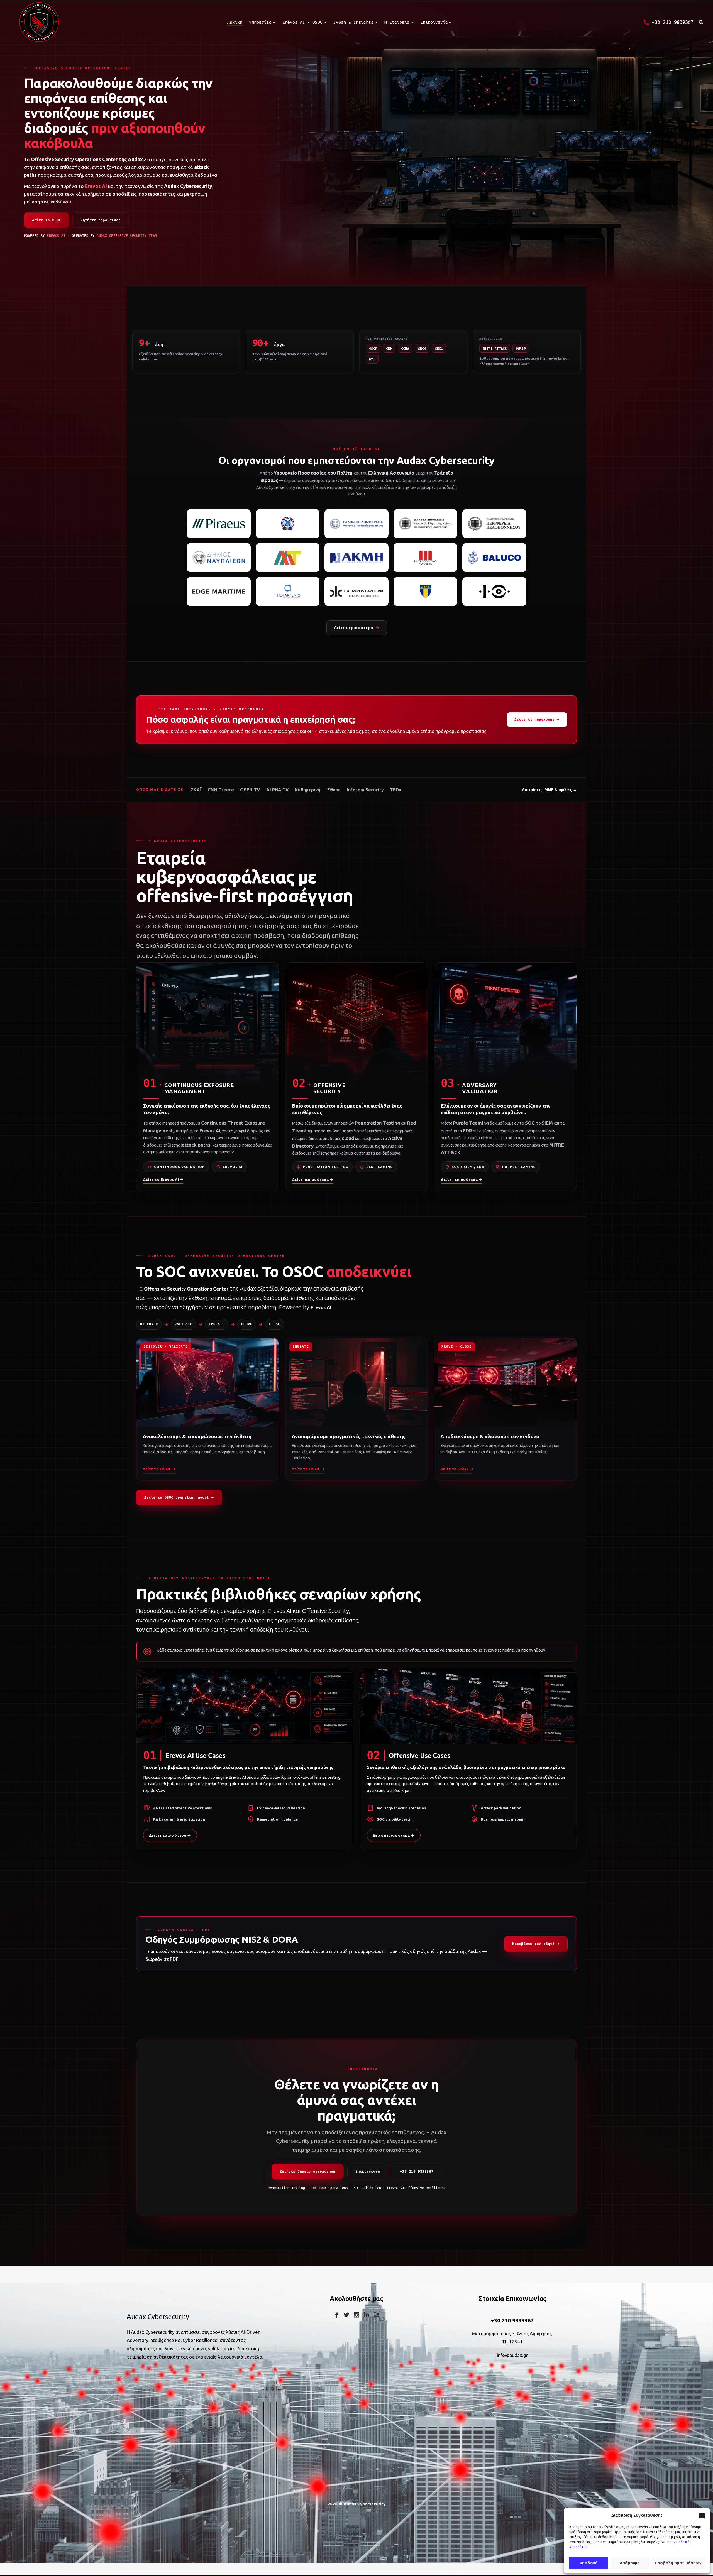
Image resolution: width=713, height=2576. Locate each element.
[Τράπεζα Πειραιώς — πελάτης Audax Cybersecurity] (219, 524)
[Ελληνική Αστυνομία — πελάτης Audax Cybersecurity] (288, 524)
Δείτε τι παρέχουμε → (537, 719)
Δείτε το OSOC (47, 220)
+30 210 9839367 (417, 2171)
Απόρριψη (630, 2563)
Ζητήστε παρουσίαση (101, 220)
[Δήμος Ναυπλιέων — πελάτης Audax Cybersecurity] (219, 558)
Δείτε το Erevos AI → (163, 1179)
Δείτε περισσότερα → (313, 1179)
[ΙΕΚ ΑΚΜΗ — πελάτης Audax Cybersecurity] (356, 558)
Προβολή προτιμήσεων (678, 2563)
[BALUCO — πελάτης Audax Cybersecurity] (494, 558)
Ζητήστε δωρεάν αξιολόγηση (307, 2171)
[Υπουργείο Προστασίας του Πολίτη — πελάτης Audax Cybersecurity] (356, 524)
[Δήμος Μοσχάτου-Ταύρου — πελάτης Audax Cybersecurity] (288, 558)
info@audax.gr (512, 2355)
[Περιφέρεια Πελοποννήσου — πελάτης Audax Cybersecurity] (494, 524)
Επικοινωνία (368, 2171)
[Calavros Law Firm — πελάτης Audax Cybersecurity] (356, 592)
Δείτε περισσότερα (357, 628)
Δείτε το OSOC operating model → (179, 1497)
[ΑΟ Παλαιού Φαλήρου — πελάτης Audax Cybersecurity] (426, 592)
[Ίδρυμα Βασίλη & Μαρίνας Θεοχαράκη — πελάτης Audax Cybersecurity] (494, 592)
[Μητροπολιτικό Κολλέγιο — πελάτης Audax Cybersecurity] (426, 558)
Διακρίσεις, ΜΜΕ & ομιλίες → (549, 790)
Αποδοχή (589, 2563)
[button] (702, 2516)
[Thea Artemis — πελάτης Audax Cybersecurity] (288, 592)
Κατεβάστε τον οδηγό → (536, 1944)
